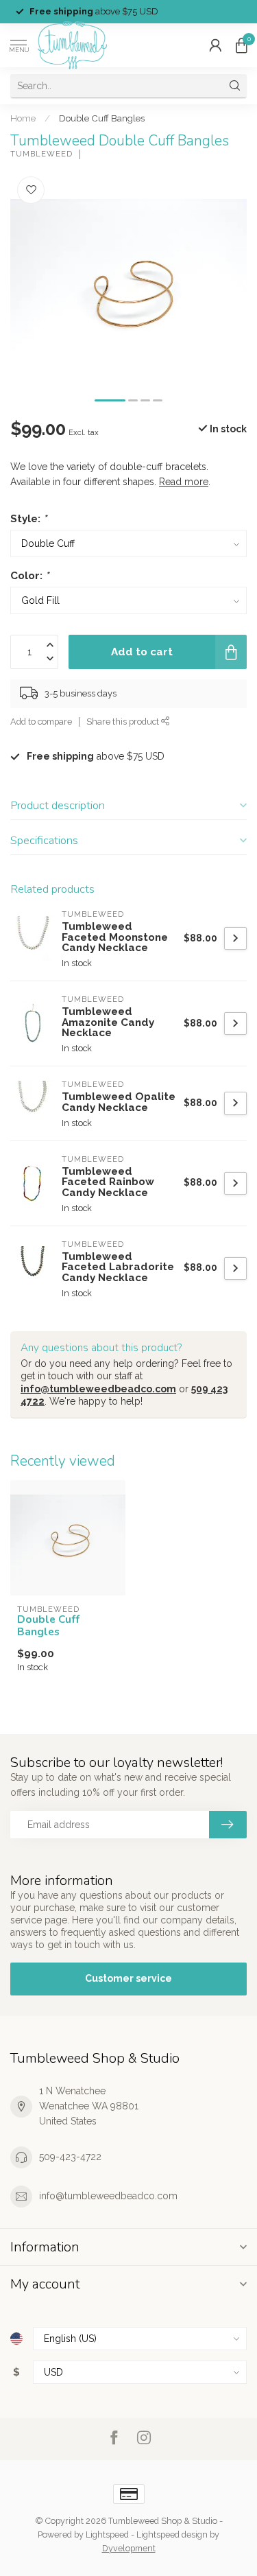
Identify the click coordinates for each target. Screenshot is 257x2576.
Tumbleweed (41, 154)
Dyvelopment (129, 2548)
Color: (29, 576)
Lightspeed (107, 2534)
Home (23, 118)
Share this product (124, 722)
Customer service (128, 1978)
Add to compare (41, 722)
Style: (28, 519)
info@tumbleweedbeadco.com (98, 1389)
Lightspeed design (172, 2534)
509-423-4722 (70, 2157)
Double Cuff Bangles (102, 118)
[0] (241, 45)
